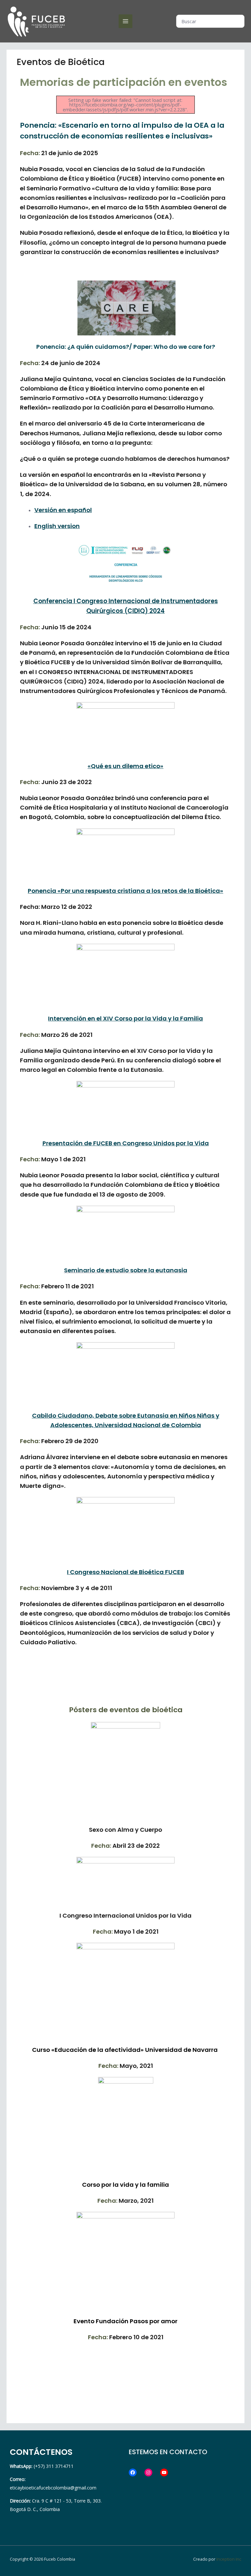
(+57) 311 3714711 (42, 2466)
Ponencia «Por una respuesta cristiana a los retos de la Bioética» (125, 891)
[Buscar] (240, 21)
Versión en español (63, 510)
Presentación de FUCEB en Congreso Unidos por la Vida (126, 1143)
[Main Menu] (125, 21)
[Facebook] (133, 2472)
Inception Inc (229, 2559)
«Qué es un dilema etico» (125, 766)
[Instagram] (148, 2472)
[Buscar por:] (210, 21)
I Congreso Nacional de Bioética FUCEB (125, 1572)
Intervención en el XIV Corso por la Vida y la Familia (125, 1018)
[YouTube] (164, 2472)
